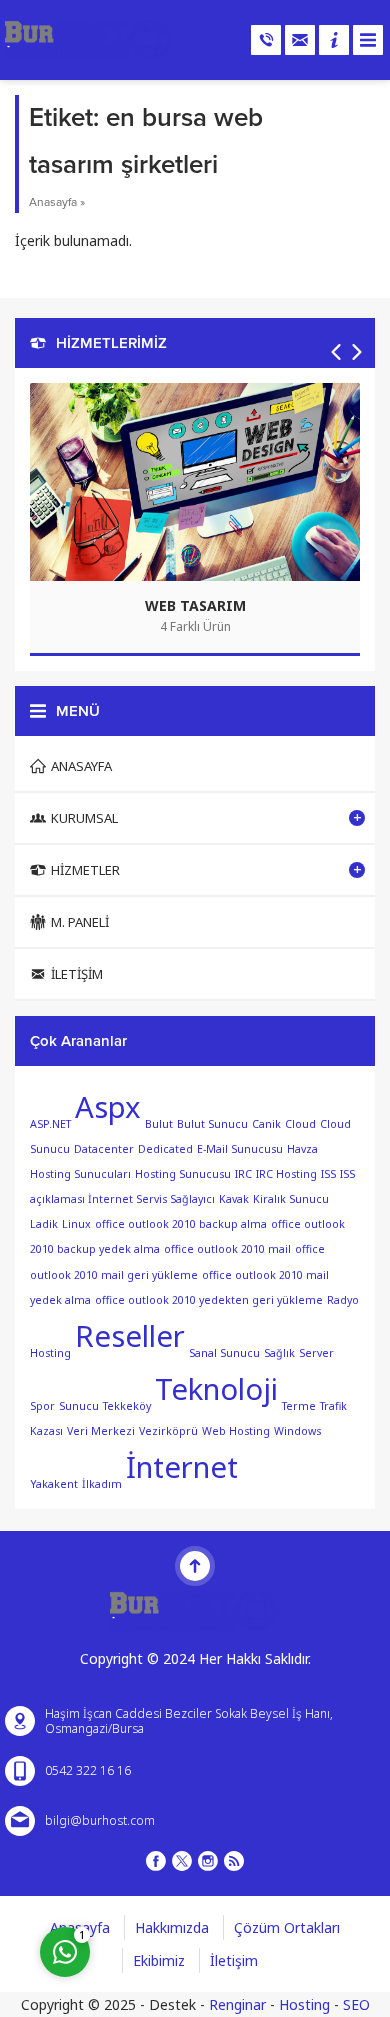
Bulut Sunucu (212, 1124)
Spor (42, 1405)
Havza (302, 1149)
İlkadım (102, 1483)
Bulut (159, 1124)
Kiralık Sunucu (291, 1199)
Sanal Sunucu (224, 1353)
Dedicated (165, 1149)
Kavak (234, 1199)
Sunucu (79, 1405)
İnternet (182, 1467)
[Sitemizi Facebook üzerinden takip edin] (156, 1861)
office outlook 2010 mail (227, 1249)
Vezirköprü (168, 1431)
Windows (297, 1431)
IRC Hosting (286, 1174)
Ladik (44, 1224)
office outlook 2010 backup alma (181, 1224)
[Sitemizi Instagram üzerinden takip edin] (208, 1861)
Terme (299, 1405)
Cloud (300, 1124)
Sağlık (279, 1353)
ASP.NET (50, 1124)
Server (316, 1353)
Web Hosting (236, 1431)
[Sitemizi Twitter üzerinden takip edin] (182, 1861)
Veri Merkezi (101, 1431)
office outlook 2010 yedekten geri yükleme (209, 1300)
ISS (328, 1174)
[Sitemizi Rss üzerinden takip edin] (234, 1861)
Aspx (108, 1107)
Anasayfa (53, 202)
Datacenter (104, 1149)
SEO (356, 2004)
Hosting (304, 2004)
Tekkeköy (127, 1405)
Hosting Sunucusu (183, 1174)
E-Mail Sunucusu (240, 1149)
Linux (76, 1224)
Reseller (130, 1336)
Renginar (237, 2004)
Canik (266, 1124)
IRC (243, 1174)
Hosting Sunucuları (80, 1174)
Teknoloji (216, 1389)
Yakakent (54, 1483)
